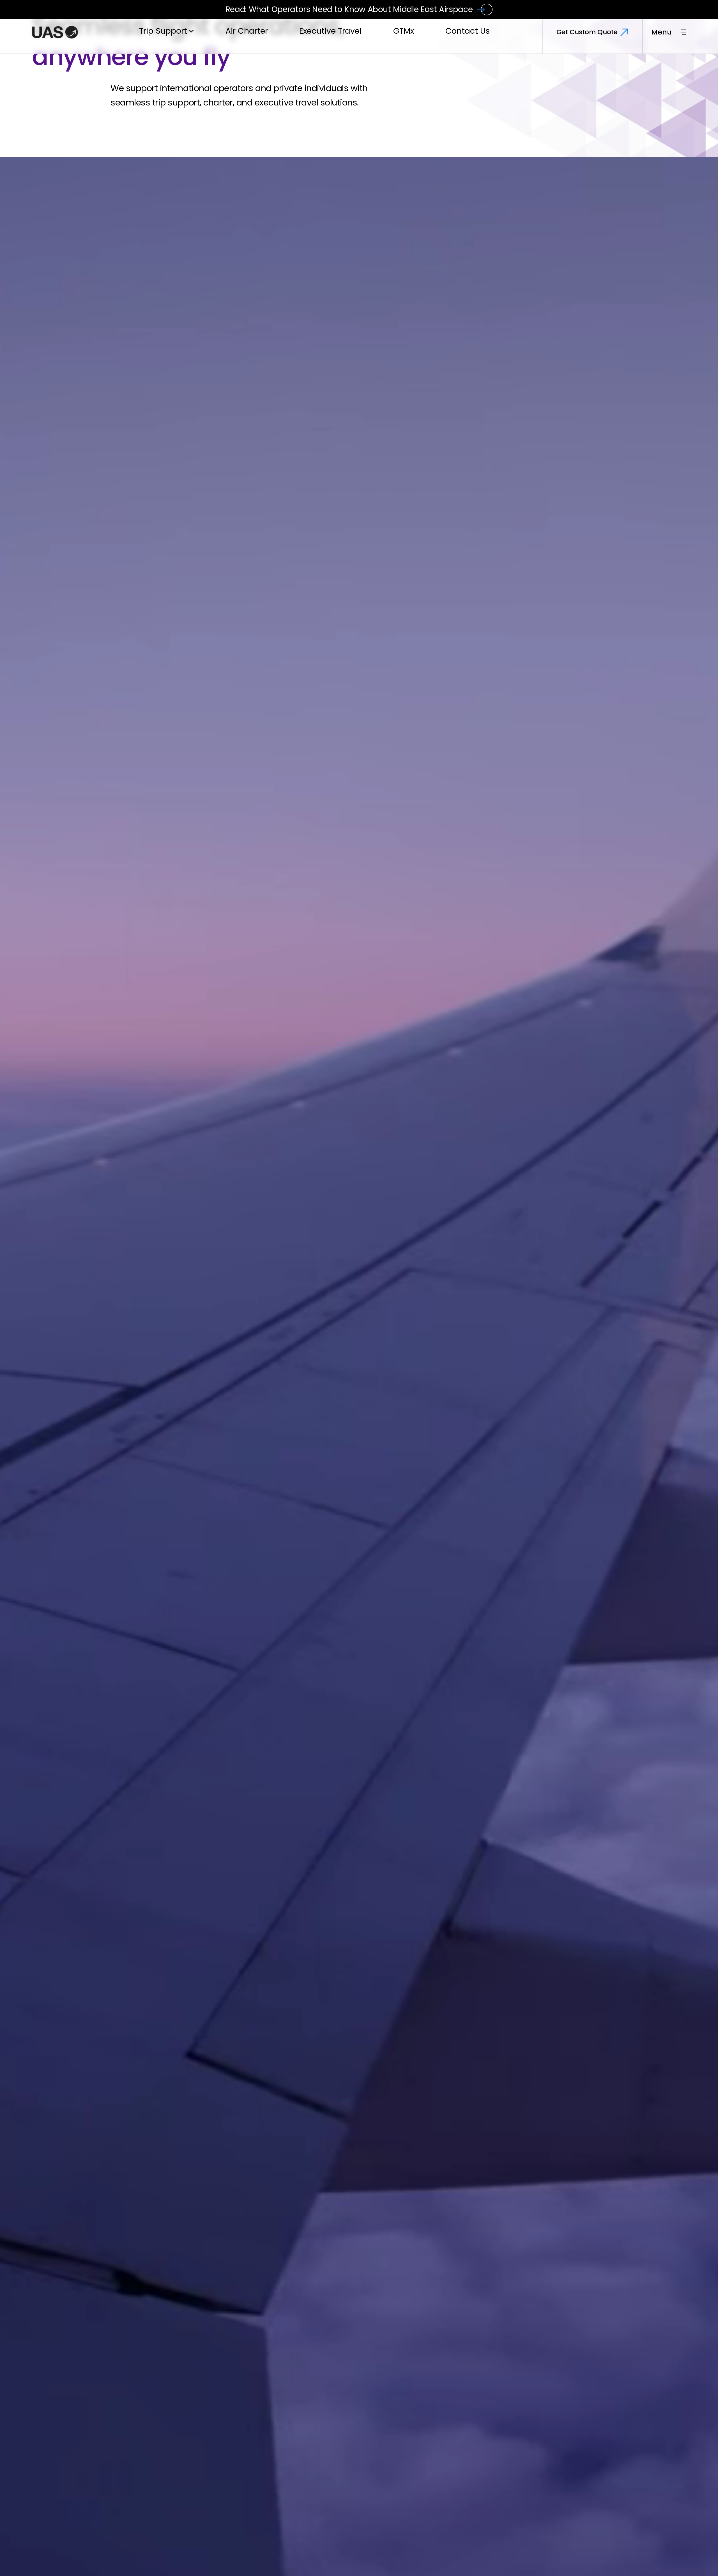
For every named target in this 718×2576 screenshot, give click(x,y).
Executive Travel (330, 34)
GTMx (404, 34)
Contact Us (468, 34)
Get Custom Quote (587, 35)
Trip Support (163, 34)
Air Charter (247, 34)
